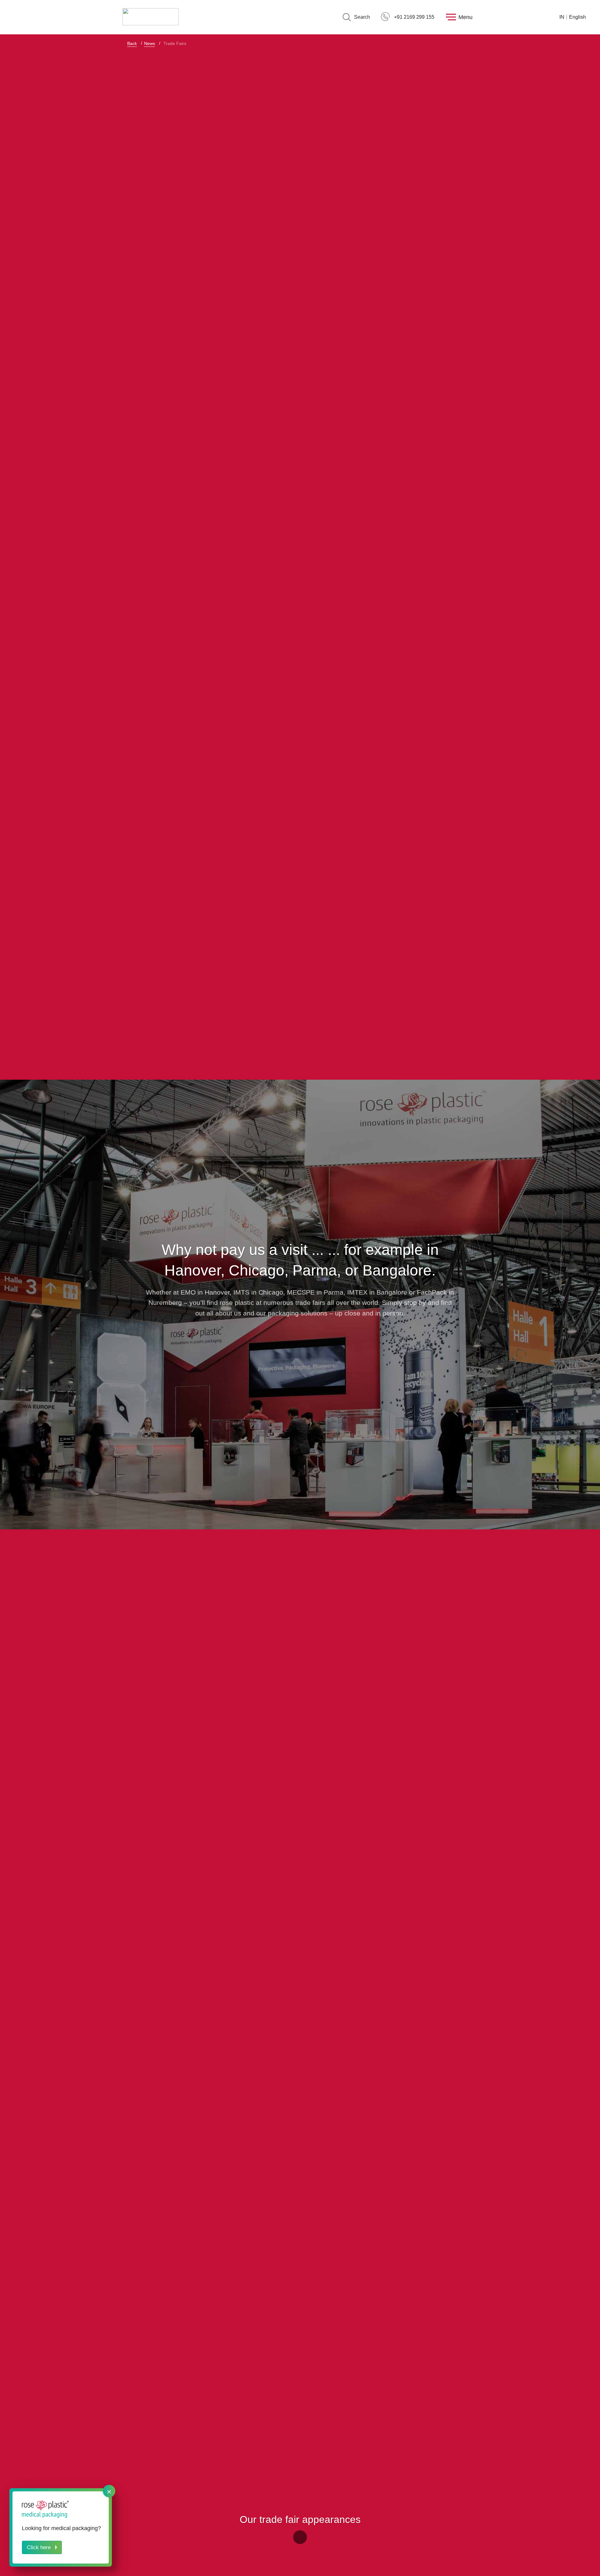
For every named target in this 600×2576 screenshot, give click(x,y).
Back (132, 43)
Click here (39, 2547)
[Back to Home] (151, 17)
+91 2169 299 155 (414, 17)
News (150, 43)
